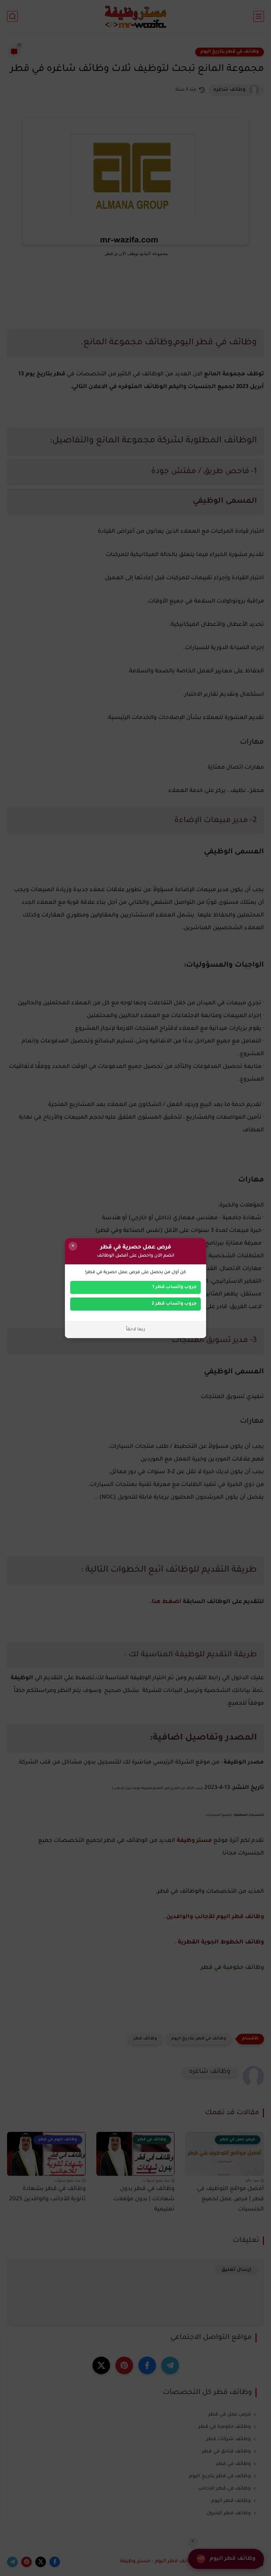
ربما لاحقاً (136, 1330)
